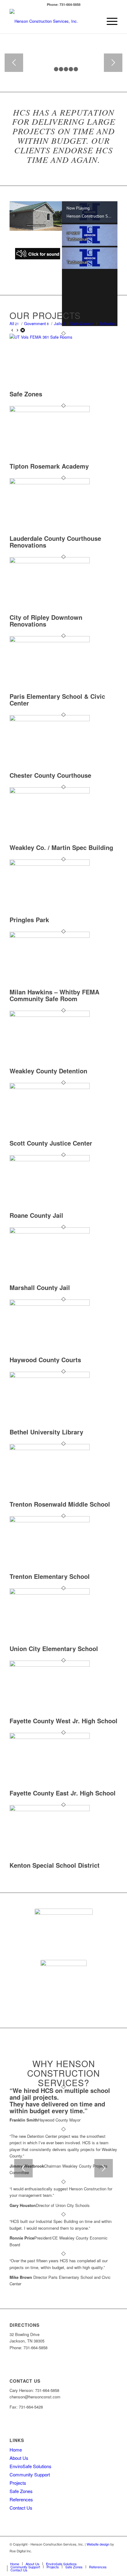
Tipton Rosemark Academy (49, 466)
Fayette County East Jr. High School (63, 1793)
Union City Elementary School (54, 1648)
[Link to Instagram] (104, 2557)
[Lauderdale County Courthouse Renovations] (50, 483)
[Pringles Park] (50, 864)
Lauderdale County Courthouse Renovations (55, 542)
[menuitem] (109, 21)
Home (16, 2450)
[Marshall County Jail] (50, 1232)
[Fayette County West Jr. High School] (50, 1665)
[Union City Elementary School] (50, 1593)
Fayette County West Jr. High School (63, 1721)
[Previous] (14, 63)
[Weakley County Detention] (50, 1015)
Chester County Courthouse (50, 775)
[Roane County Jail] (50, 1160)
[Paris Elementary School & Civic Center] (50, 641)
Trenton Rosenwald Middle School (60, 1504)
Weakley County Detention (48, 1071)
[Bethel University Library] (50, 1376)
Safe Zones (26, 394)
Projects (18, 2483)
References (21, 2499)
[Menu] (109, 21)
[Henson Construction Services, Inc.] (53, 21)
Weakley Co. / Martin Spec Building (61, 847)
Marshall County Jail (40, 1287)
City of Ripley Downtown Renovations (46, 621)
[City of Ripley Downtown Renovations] (50, 562)
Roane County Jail (36, 1215)
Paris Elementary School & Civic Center (57, 700)
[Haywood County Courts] (50, 1304)
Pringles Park (29, 920)
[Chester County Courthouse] (50, 720)
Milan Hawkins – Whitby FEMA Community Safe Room (54, 995)
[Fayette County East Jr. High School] (50, 1737)
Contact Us (21, 2508)
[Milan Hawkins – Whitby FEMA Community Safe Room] (50, 936)
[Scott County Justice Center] (50, 1087)
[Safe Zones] (50, 337)
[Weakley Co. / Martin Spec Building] (50, 792)
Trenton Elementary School (50, 1576)
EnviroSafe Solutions (31, 2466)
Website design (98, 2544)
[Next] (113, 63)
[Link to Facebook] (113, 2557)
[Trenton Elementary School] (50, 1521)
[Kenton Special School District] (50, 1809)
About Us (19, 2458)
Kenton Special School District (55, 1865)
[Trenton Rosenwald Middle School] (50, 1448)
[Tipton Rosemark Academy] (50, 410)
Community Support (30, 2474)
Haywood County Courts (45, 1360)
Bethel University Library (46, 1432)
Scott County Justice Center (51, 1143)
